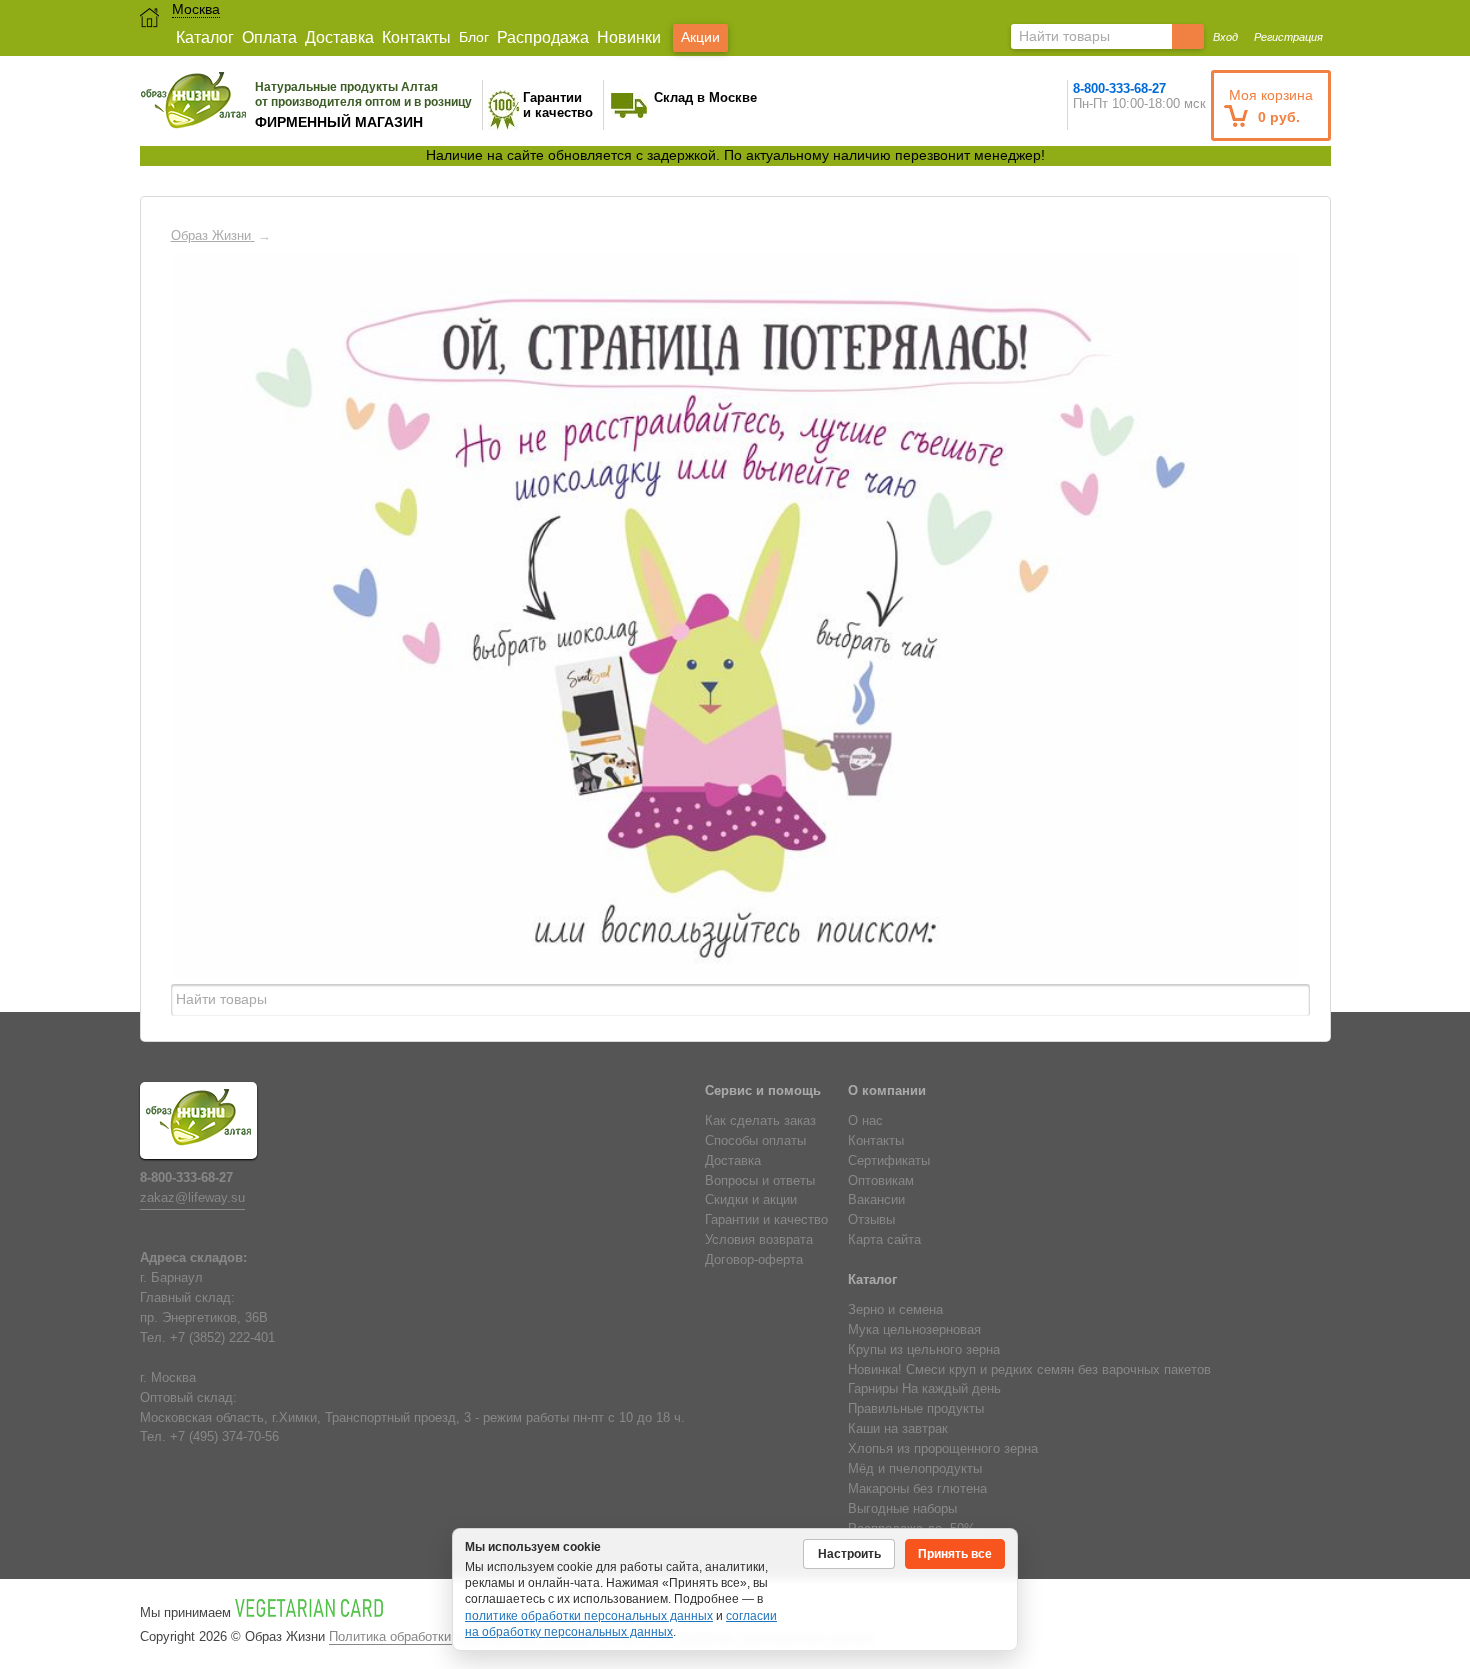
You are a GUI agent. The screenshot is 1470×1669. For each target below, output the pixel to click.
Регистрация (1288, 37)
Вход (1225, 37)
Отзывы (871, 1220)
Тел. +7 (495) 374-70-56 (209, 1437)
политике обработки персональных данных (589, 1616)
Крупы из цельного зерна (924, 1350)
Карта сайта (884, 1240)
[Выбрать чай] (876, 632)
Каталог (205, 37)
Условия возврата (759, 1240)
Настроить (849, 1554)
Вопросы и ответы (760, 1181)
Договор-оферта (754, 1260)
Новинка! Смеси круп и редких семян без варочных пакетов (1029, 1370)
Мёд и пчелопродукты (915, 1469)
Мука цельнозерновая (914, 1330)
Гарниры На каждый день (924, 1389)
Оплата (269, 37)
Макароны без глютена (917, 1489)
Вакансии (876, 1200)
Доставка (339, 37)
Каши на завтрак (898, 1429)
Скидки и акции (751, 1200)
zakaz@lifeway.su (192, 1198)
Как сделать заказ (760, 1121)
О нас (865, 1121)
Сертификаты (889, 1161)
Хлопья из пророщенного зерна (943, 1449)
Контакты (416, 37)
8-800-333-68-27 (1119, 88)
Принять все (955, 1554)
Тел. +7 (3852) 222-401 (207, 1338)
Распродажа (543, 37)
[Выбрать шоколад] (565, 632)
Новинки (629, 37)
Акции (700, 37)
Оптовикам (881, 1181)
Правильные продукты (916, 1409)
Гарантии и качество (766, 1220)
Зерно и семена (895, 1310)
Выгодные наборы (902, 1509)
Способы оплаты (755, 1141)
